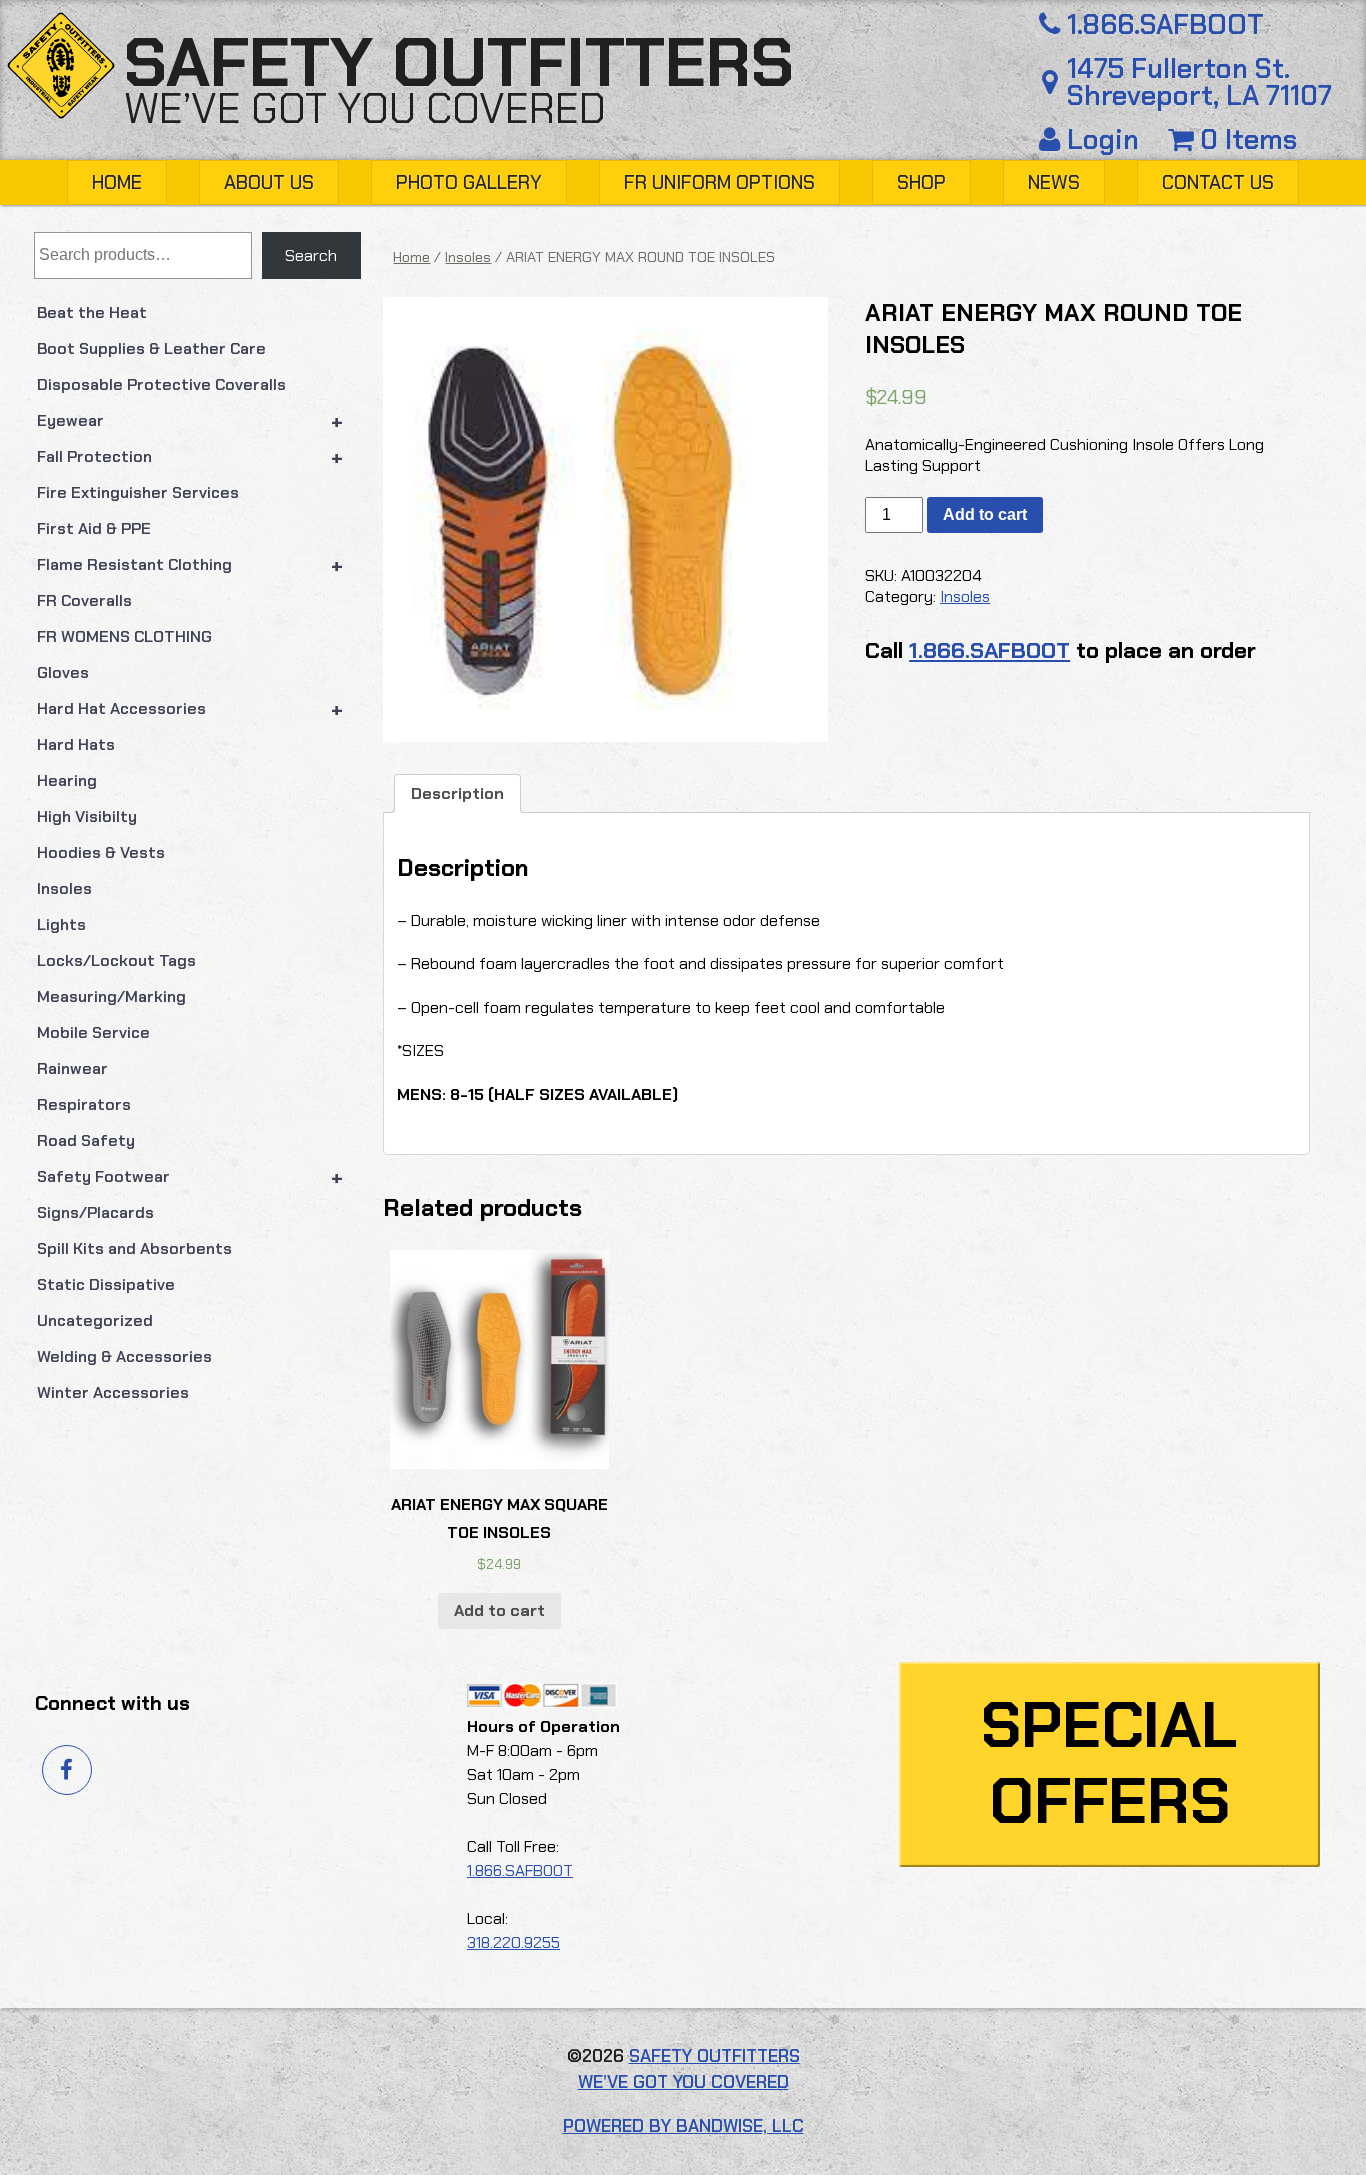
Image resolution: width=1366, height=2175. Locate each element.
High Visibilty (87, 816)
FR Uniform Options (719, 182)
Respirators (84, 1104)
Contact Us (1218, 182)
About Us (269, 182)
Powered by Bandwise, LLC (683, 2126)
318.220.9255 (513, 1942)
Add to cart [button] (499, 1610)
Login (1103, 139)
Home (117, 182)
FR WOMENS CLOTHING (124, 636)
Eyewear (190, 421)
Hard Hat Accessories (190, 709)
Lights (61, 924)
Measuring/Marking (111, 996)
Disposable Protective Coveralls (161, 384)
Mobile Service (93, 1032)
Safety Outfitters (459, 62)
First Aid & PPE (94, 528)
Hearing (67, 780)
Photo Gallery (469, 182)
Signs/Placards (95, 1212)
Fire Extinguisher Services (138, 492)
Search (311, 255)
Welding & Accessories (124, 1356)
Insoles (64, 888)
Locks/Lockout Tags (116, 960)
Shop (921, 182)
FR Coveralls (84, 600)
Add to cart (985, 514)
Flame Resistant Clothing (190, 565)
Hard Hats (76, 744)
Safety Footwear (190, 1177)
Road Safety (86, 1140)
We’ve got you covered (365, 109)
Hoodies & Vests (101, 852)
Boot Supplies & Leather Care (151, 348)
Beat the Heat (92, 312)
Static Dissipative (106, 1284)
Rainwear (72, 1068)
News (1054, 182)
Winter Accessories (113, 1392)
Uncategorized (95, 1320)
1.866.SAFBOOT (1165, 24)
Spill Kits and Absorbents (134, 1248)
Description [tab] (457, 793)
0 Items (1245, 139)
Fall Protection (190, 457)
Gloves (63, 672)
